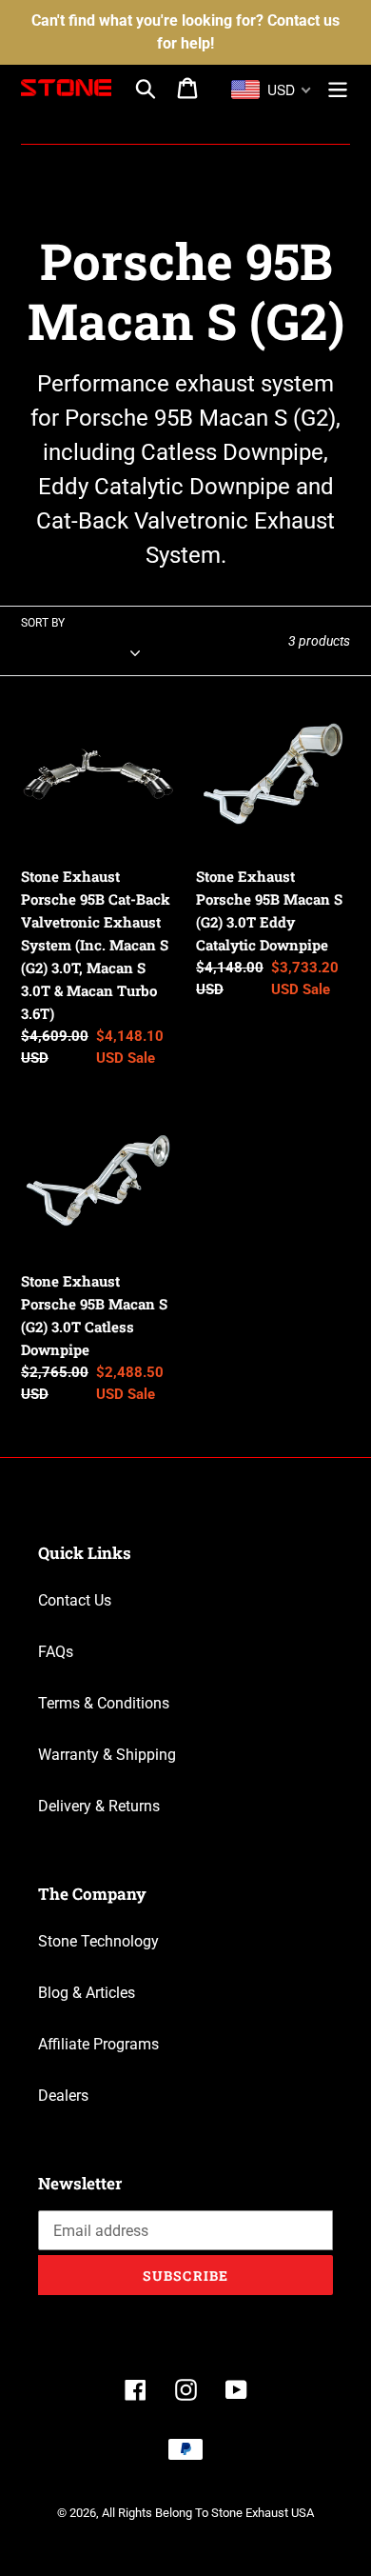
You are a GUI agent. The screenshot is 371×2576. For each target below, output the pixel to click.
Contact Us (75, 1600)
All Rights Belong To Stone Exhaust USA (208, 2513)
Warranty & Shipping (107, 1755)
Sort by (43, 623)
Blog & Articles (87, 1993)
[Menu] (338, 88)
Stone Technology (98, 1941)
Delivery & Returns (99, 1806)
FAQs (56, 1652)
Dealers (63, 2096)
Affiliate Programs (98, 2044)
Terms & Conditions (104, 1703)
